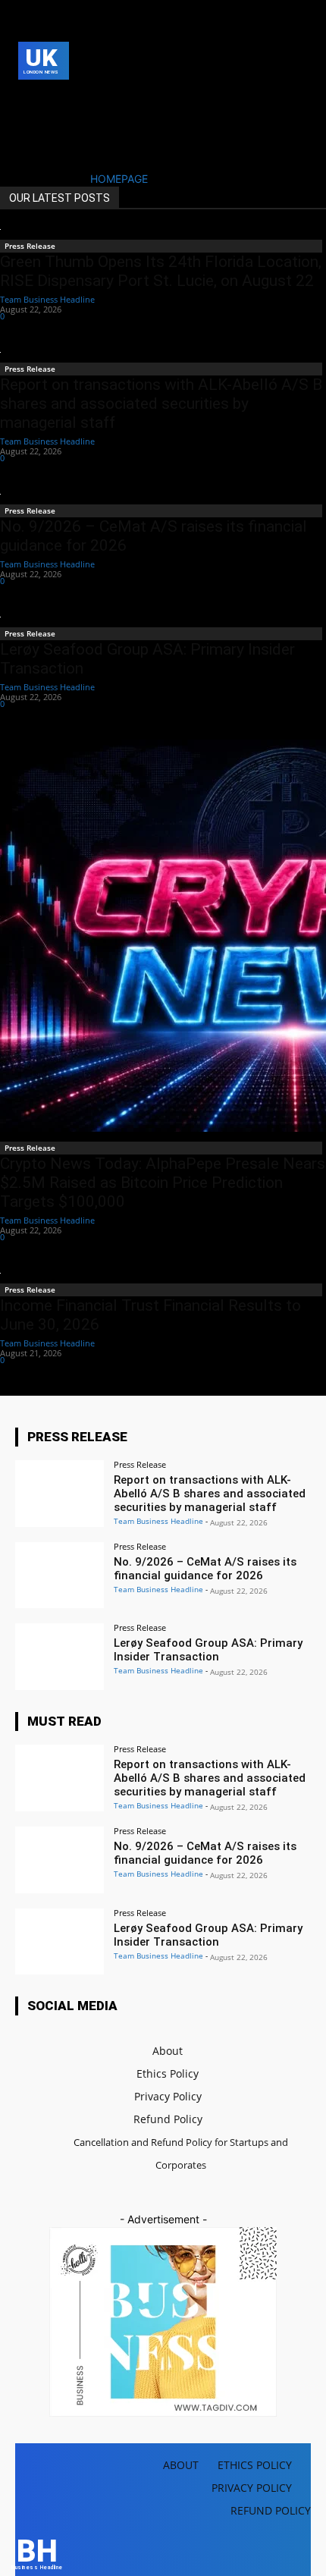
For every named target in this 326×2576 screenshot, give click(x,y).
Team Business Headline (47, 299)
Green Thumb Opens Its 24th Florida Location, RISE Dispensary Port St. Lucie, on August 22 (161, 271)
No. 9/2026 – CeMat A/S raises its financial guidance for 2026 (205, 1569)
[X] (27, 123)
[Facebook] (27, 100)
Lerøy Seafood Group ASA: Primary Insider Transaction (208, 1650)
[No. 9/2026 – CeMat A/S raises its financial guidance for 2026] (60, 1575)
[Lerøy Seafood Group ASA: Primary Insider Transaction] (60, 1657)
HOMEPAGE (119, 179)
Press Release (30, 246)
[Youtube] (50, 123)
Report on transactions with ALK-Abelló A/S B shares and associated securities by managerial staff (161, 404)
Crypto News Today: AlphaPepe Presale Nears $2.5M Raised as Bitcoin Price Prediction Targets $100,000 (163, 1183)
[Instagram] (50, 100)
